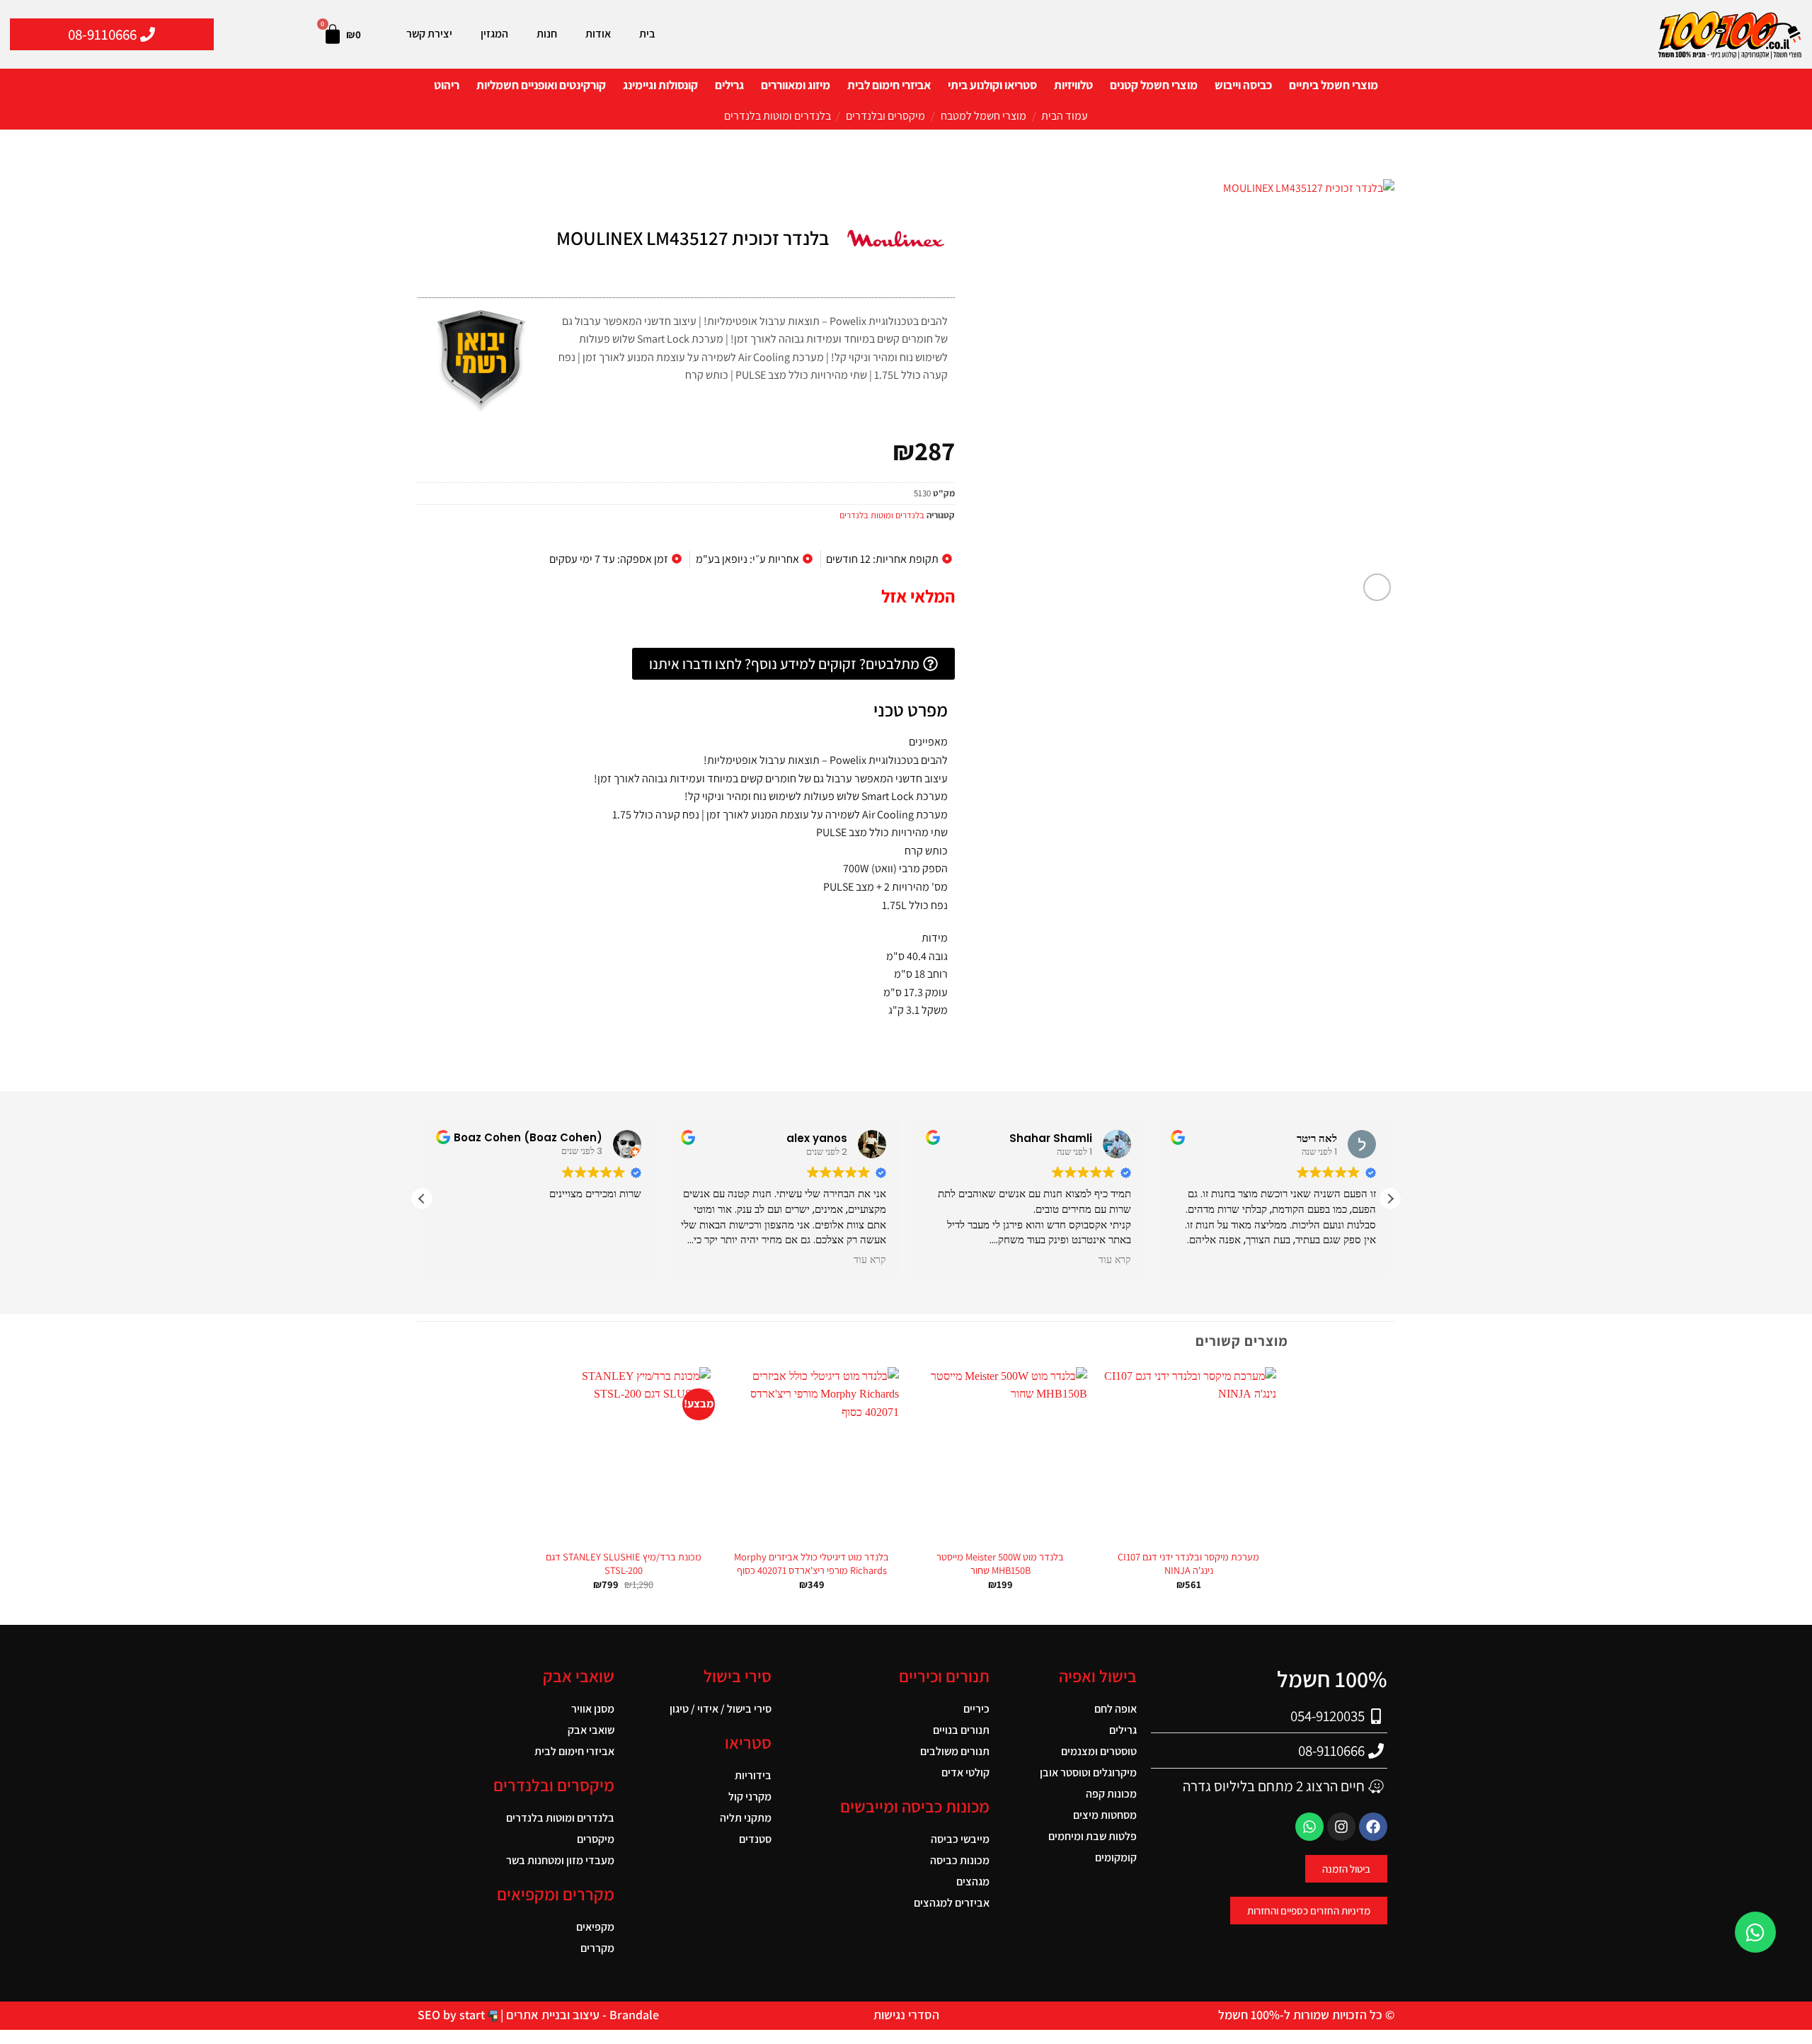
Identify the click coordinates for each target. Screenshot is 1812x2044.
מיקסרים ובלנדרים (885, 116)
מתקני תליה (746, 1818)
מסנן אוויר (593, 1709)
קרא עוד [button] (1113, 1260)
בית (647, 34)
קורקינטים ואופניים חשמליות (541, 85)
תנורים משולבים (955, 1751)
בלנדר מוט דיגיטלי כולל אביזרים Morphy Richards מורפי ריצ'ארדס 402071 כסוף (812, 1564)
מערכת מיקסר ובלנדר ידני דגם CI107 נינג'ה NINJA (1188, 1564)
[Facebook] (1373, 1827)
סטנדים (755, 1839)
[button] (1377, 587)
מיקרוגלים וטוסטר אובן (1088, 1772)
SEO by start (453, 2015)
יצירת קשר (429, 34)
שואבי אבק (591, 1730)
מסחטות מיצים (1105, 1815)
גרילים (729, 85)
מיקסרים (596, 1839)
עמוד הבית (1065, 116)
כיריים (976, 1709)
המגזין (494, 34)
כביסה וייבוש (1243, 85)
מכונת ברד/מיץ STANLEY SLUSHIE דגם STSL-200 (624, 1564)
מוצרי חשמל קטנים (1154, 85)
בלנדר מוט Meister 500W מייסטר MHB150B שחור (1000, 1564)
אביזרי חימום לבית (889, 85)
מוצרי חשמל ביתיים (1334, 85)
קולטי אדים (965, 1772)
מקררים (597, 1948)
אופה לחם (1116, 1709)
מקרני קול (750, 1797)
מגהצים (973, 1882)
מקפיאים (595, 1927)
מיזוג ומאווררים (796, 85)
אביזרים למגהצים (952, 1903)
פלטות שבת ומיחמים (1093, 1836)
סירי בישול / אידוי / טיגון (721, 1709)
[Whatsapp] (1309, 1827)
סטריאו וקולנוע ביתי (992, 85)
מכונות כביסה (960, 1860)
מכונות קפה (1111, 1794)
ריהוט (447, 85)
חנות (547, 34)
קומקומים (1116, 1857)
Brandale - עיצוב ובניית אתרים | (578, 2015)
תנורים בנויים (961, 1730)
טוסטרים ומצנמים (1099, 1751)
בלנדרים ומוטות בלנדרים (778, 116)
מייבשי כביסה (960, 1839)
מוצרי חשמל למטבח (984, 116)
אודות (598, 34)
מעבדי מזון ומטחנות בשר (560, 1860)
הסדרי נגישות (906, 2015)
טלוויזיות (1073, 85)
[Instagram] (1341, 1827)
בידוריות (753, 1775)
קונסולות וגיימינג (660, 85)
